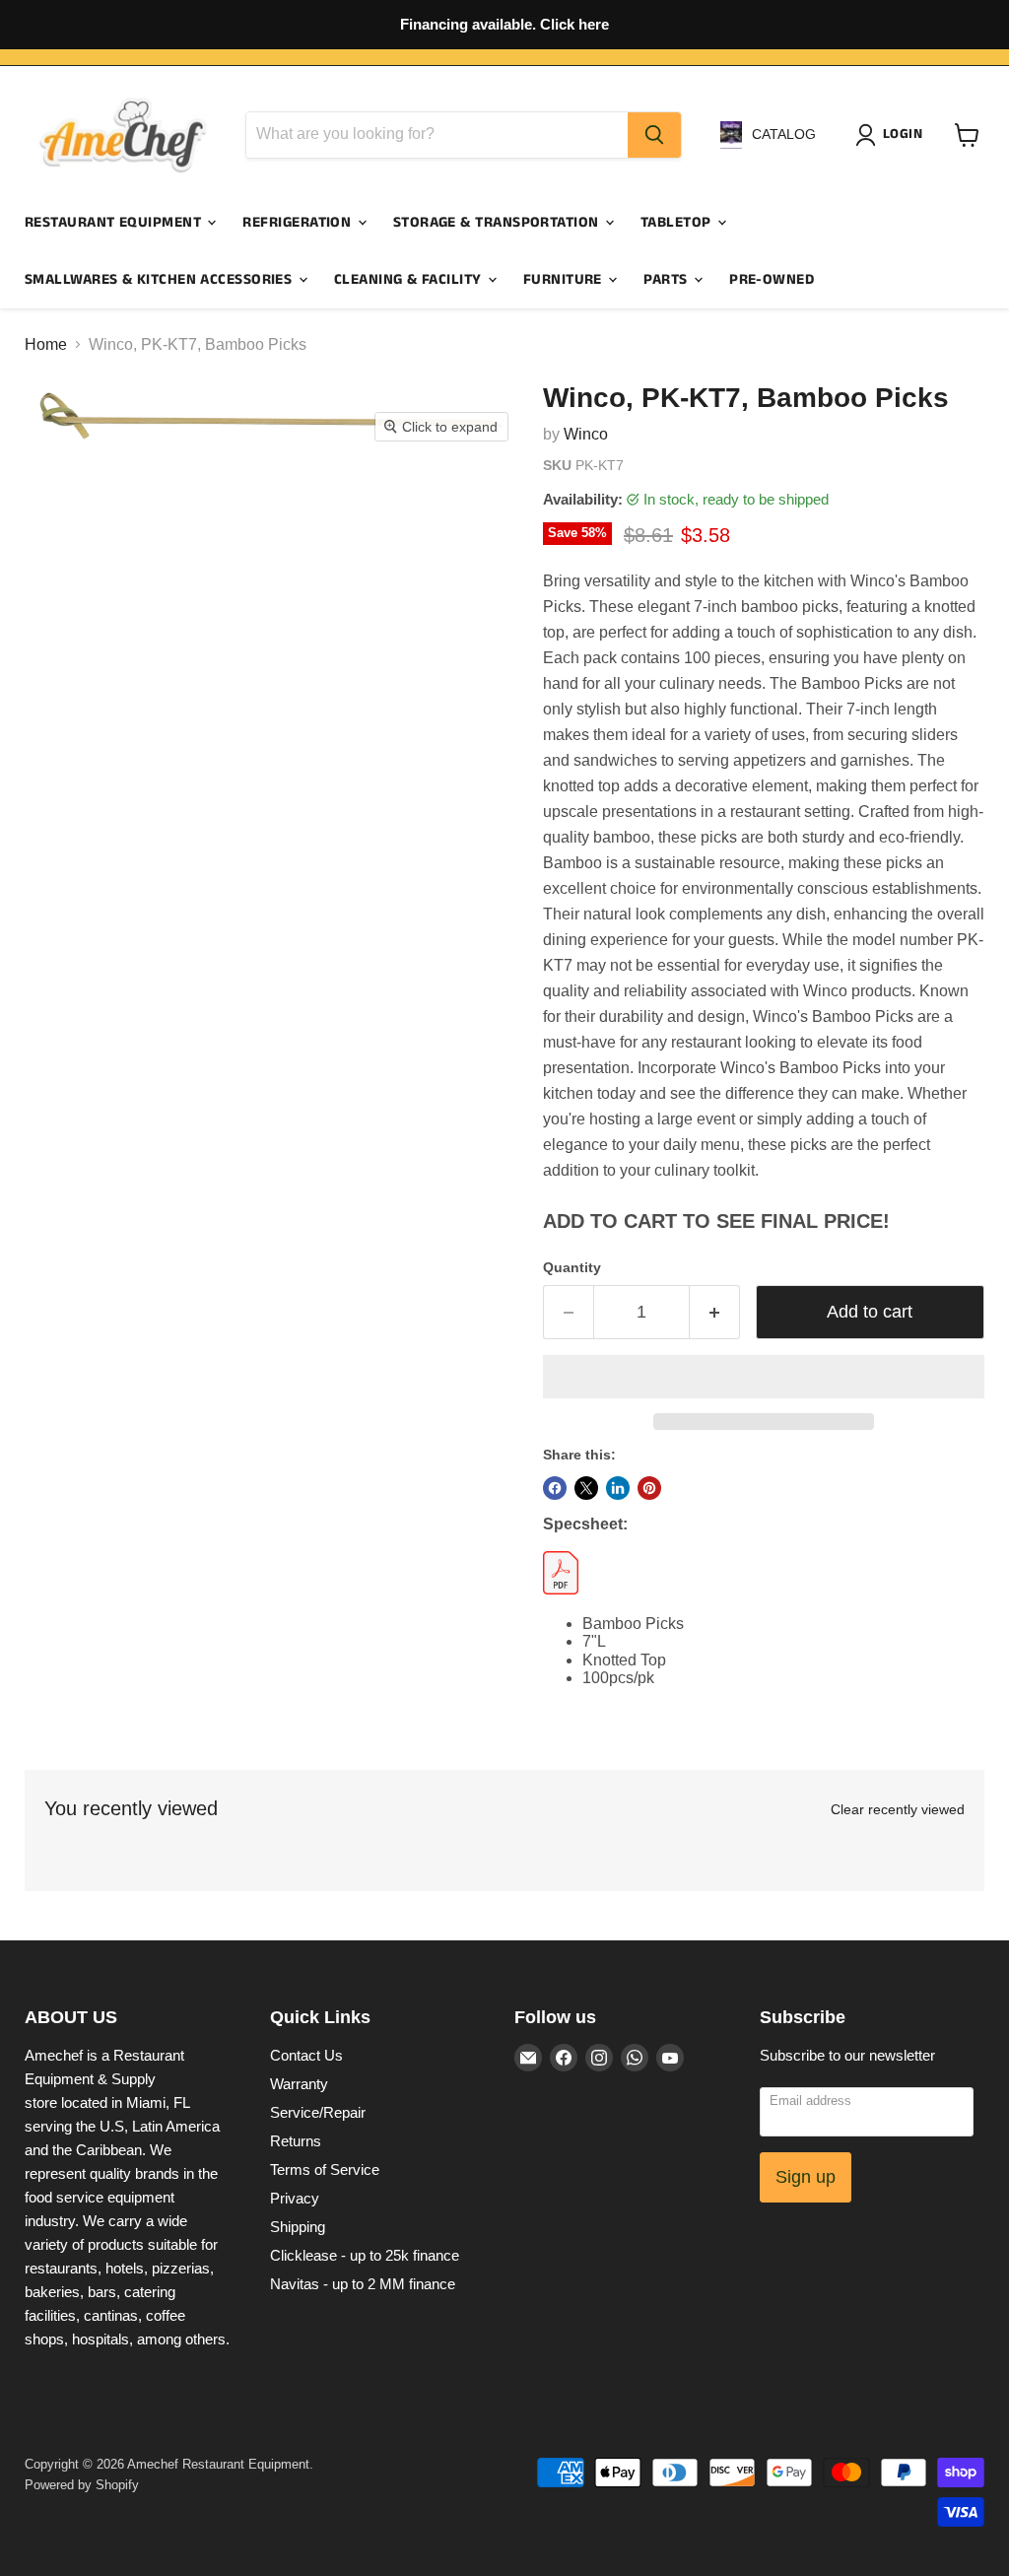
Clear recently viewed (898, 1809)
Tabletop (678, 222)
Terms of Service (325, 2169)
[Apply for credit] (504, 25)
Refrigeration (299, 222)
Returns (296, 2141)
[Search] (654, 135)
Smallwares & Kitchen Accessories (161, 279)
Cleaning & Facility (410, 279)
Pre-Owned (772, 279)
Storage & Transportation (498, 222)
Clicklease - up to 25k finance (365, 2255)
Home (46, 344)
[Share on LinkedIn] (618, 1488)
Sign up (806, 2177)
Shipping (298, 2227)
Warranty (299, 2084)
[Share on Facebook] (555, 1488)
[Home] (123, 135)
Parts (668, 279)
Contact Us (306, 2055)
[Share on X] (586, 1488)
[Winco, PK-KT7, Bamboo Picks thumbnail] (230, 502)
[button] (764, 1377)
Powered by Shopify (82, 2485)
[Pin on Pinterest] (649, 1488)
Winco (586, 434)
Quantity (572, 1267)
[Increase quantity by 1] (715, 1312)
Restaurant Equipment (115, 222)
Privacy (295, 2198)
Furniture (565, 279)
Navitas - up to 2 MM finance (363, 2284)
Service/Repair (318, 2112)
